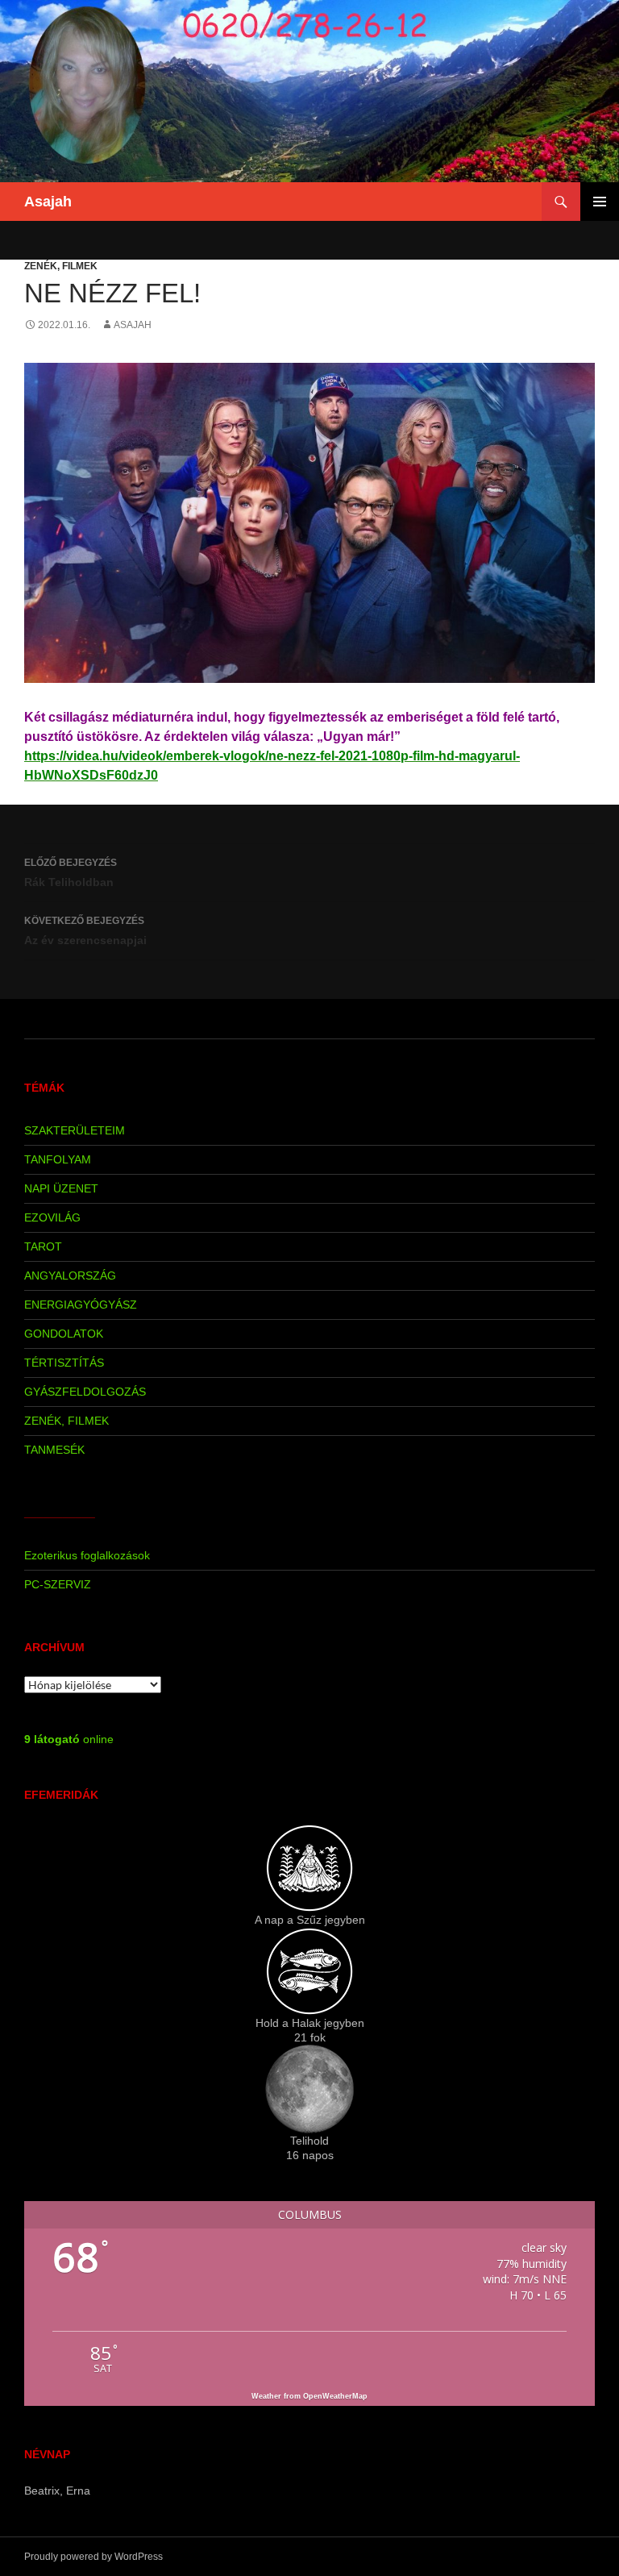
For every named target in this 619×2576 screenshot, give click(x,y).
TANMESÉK (54, 1450)
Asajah (48, 202)
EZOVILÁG (52, 1217)
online (69, 1739)
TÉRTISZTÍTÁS (64, 1363)
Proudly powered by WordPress (93, 2557)
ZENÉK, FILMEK (61, 266)
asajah (133, 325)
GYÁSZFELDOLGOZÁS (85, 1392)
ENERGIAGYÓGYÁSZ (81, 1305)
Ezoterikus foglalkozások (87, 1555)
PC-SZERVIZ (58, 1584)
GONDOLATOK (64, 1334)
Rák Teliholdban (71, 873)
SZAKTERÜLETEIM (75, 1130)
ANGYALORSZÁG (70, 1276)
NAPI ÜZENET (61, 1188)
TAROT (43, 1246)
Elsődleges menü (600, 202)
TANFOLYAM (58, 1159)
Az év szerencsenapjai (85, 931)
